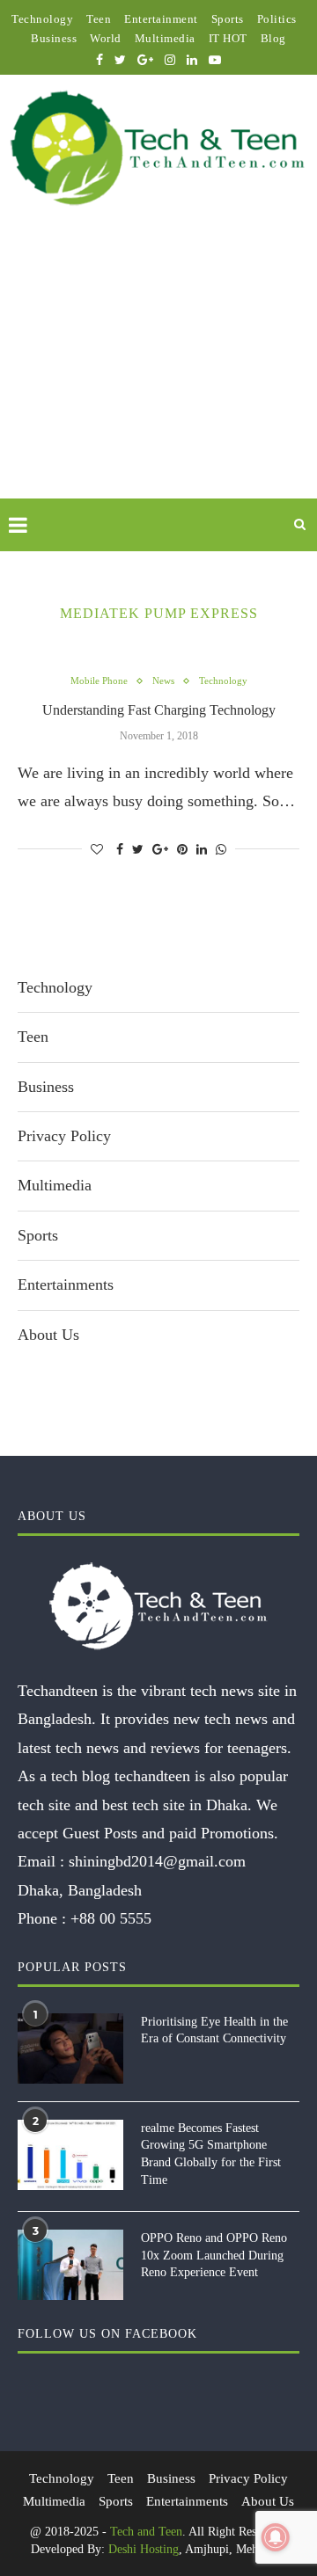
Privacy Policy (64, 1136)
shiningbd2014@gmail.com (157, 1861)
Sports (228, 19)
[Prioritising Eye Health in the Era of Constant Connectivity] (70, 2048)
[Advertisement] (158, 373)
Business (54, 38)
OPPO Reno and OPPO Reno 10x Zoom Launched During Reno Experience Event (214, 2255)
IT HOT (228, 38)
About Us (48, 1335)
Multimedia (165, 38)
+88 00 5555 (111, 1918)
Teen (99, 19)
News (163, 680)
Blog (273, 38)
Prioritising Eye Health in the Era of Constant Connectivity (214, 2030)
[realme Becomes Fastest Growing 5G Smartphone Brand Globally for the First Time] (70, 2155)
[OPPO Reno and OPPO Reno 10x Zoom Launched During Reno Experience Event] (70, 2265)
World (106, 38)
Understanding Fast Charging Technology (159, 710)
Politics (277, 19)
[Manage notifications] (276, 2537)
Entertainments (66, 1284)
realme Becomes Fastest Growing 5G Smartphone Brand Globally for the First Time (211, 2154)
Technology (42, 19)
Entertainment (161, 19)
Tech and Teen (146, 2532)
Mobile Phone (99, 680)
